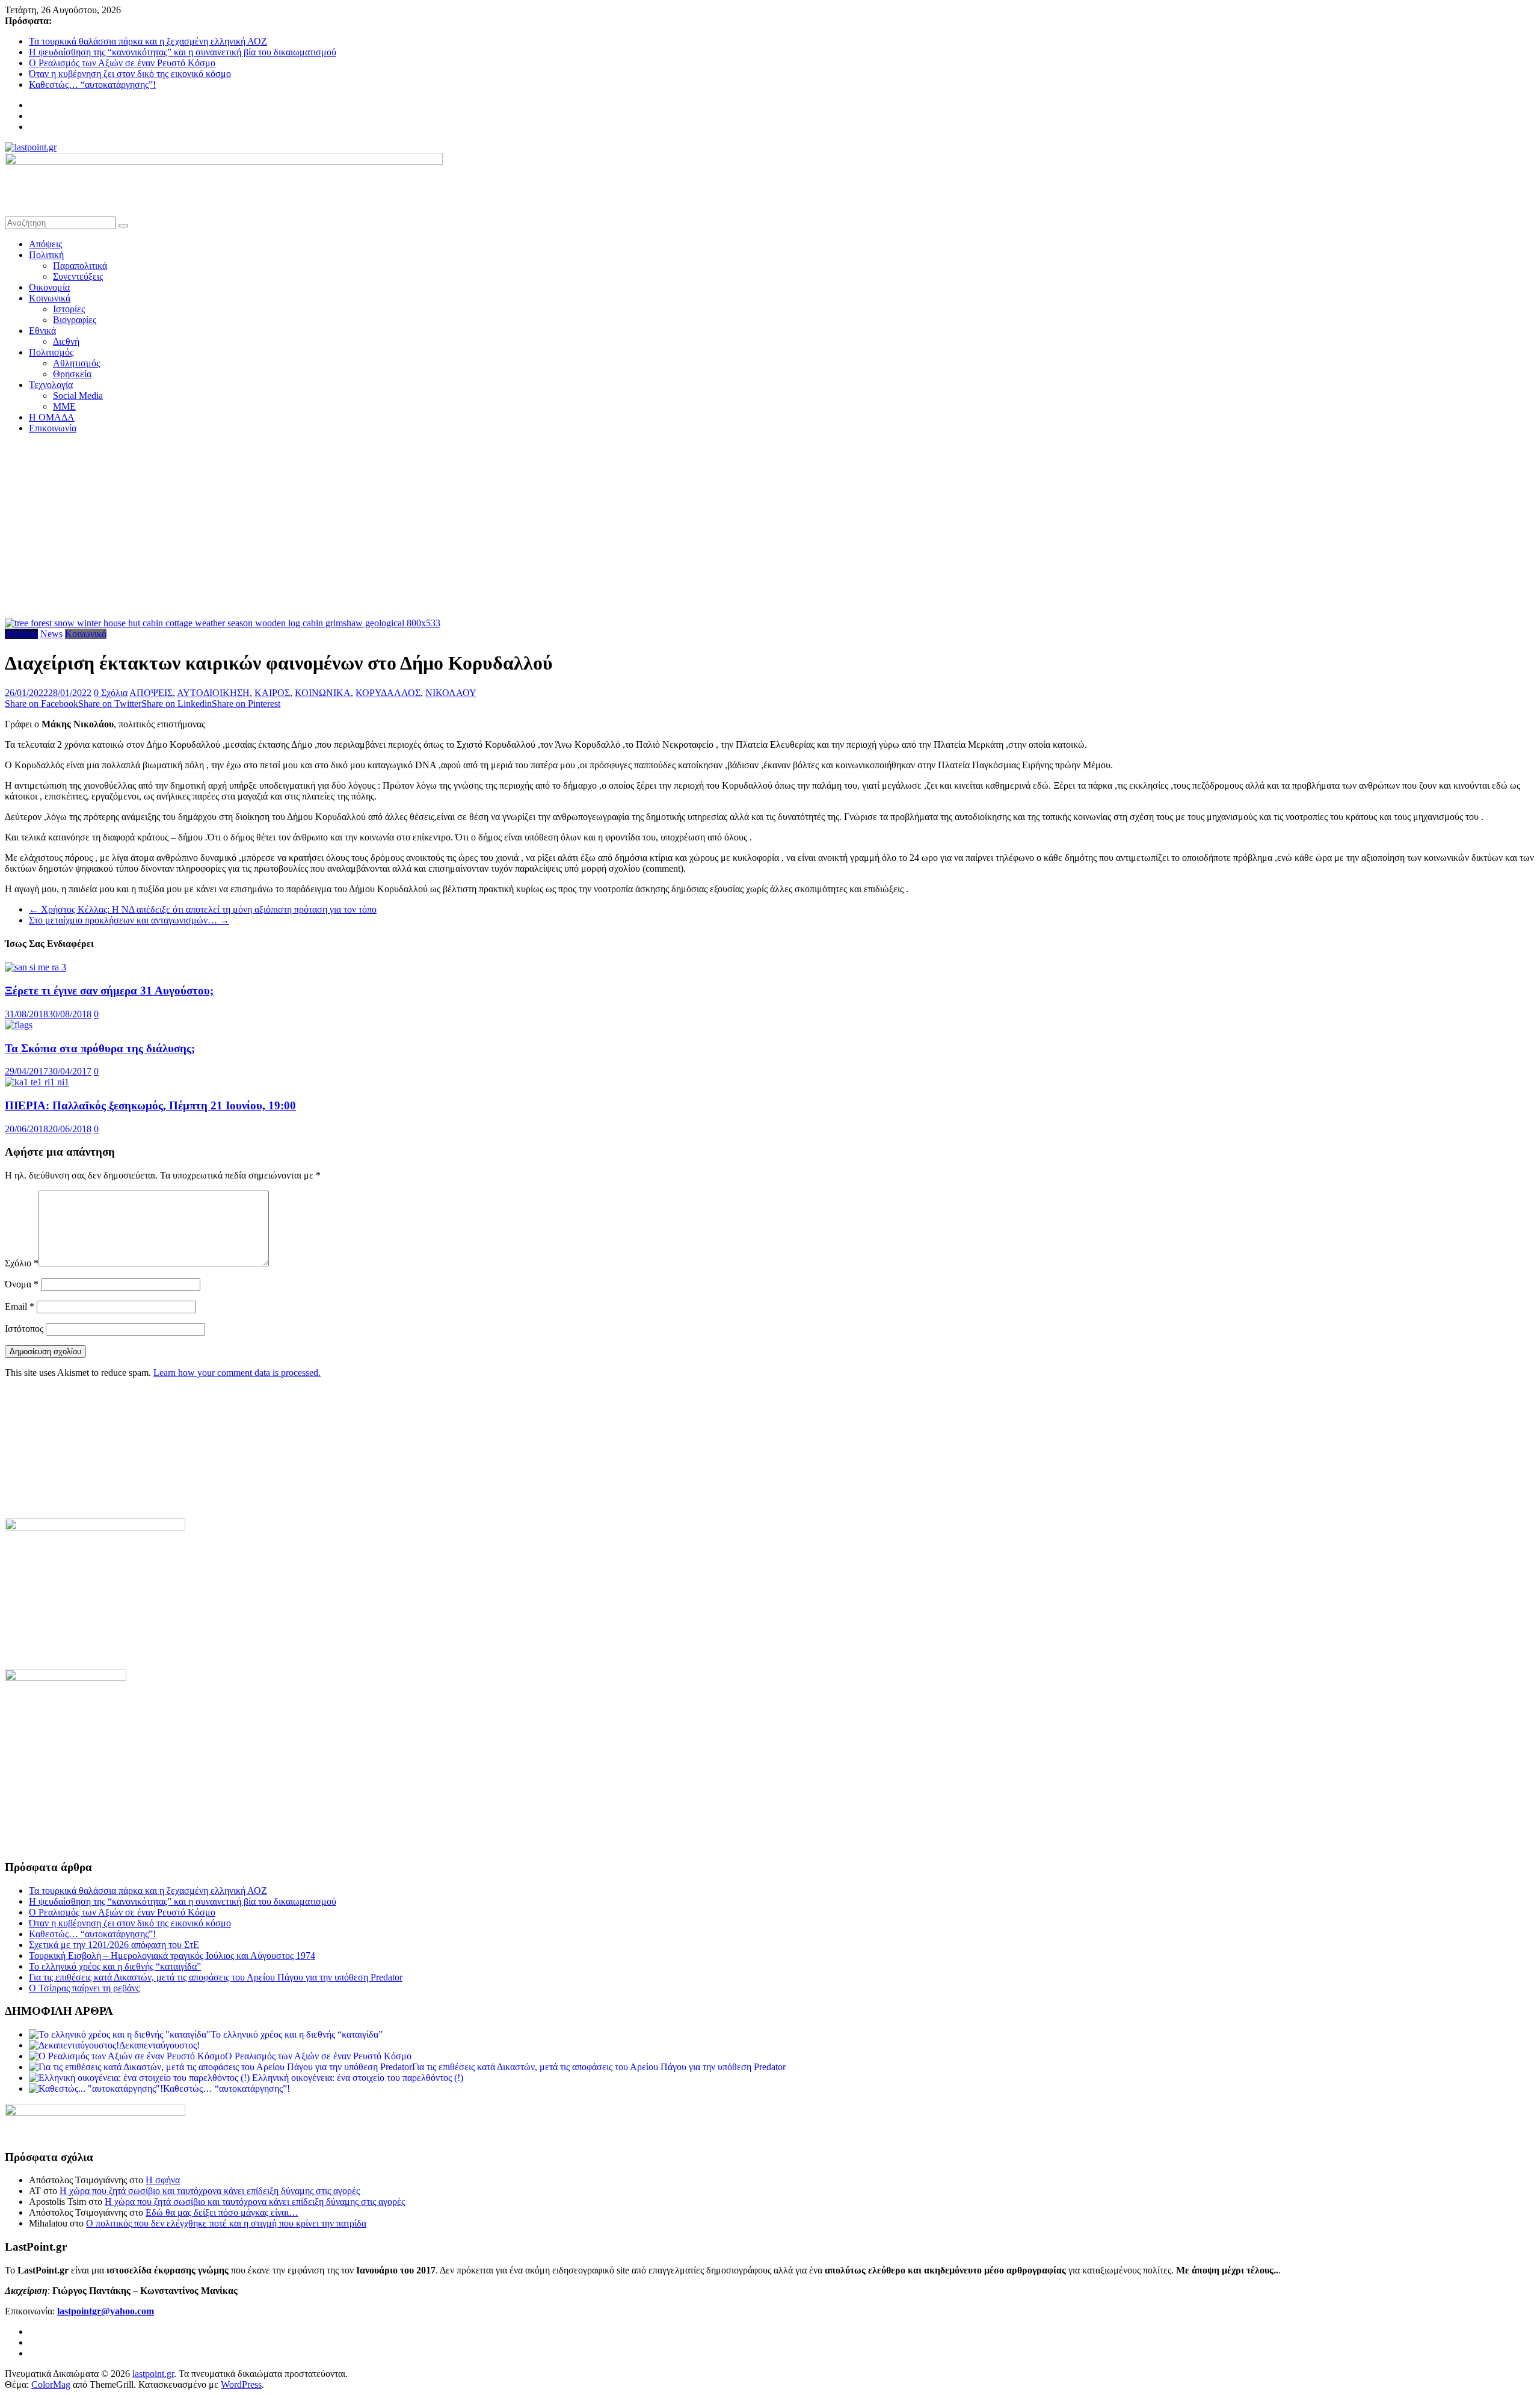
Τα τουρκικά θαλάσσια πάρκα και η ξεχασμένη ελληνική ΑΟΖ (148, 41)
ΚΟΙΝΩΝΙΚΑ (323, 693)
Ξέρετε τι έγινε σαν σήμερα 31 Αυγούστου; (109, 991)
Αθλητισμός (76, 363)
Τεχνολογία (51, 385)
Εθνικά (42, 331)
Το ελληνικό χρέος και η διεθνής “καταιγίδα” (115, 1966)
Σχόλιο (22, 1263)
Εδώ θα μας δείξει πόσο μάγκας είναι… (222, 2212)
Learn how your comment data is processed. (237, 1373)
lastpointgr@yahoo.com (106, 2311)
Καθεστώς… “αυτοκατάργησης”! (92, 85)
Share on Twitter (110, 704)
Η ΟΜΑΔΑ (52, 417)
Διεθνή (66, 341)
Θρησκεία (72, 374)
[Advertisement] (770, 528)
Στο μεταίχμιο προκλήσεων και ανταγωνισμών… (129, 920)
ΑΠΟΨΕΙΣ (151, 693)
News (51, 634)
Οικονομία (49, 287)
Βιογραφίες (75, 320)
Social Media (78, 396)
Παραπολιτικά (80, 266)
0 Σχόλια (111, 693)
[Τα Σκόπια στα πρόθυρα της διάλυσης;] (19, 1025)
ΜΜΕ (64, 406)
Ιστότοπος (24, 1329)
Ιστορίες (69, 309)
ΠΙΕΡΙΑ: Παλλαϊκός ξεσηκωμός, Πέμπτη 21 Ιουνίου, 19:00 (150, 1105)
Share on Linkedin (177, 704)
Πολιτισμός (51, 352)
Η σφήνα (163, 2180)
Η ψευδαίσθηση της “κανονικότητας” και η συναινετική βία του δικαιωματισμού (183, 52)
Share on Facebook (42, 704)
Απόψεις (45, 244)
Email (20, 1306)
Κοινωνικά (50, 298)
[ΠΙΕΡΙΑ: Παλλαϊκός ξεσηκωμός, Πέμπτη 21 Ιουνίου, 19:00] (37, 1082)
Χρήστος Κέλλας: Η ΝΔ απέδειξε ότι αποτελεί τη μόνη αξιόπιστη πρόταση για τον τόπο (203, 909)
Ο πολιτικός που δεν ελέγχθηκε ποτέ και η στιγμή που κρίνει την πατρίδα (226, 2223)
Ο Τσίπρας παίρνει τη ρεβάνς (84, 1988)
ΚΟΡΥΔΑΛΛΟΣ (388, 693)
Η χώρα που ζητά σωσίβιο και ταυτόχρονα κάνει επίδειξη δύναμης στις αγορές (210, 2191)
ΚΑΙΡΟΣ (272, 693)
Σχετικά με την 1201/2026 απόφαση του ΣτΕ (114, 1945)
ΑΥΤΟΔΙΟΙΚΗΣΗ (213, 693)
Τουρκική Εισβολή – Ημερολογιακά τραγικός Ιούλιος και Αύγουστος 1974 (172, 1956)
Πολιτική (46, 255)
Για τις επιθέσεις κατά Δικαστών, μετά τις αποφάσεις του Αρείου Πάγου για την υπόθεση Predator (216, 1977)
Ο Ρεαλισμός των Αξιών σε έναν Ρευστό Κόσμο (122, 63)
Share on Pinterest (246, 704)
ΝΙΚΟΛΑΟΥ (451, 693)
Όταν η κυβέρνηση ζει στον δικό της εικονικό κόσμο (130, 74)
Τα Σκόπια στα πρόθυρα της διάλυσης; (100, 1048)
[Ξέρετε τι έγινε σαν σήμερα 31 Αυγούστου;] (35, 967)
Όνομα (22, 1284)
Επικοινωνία (53, 428)
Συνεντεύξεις (78, 276)
